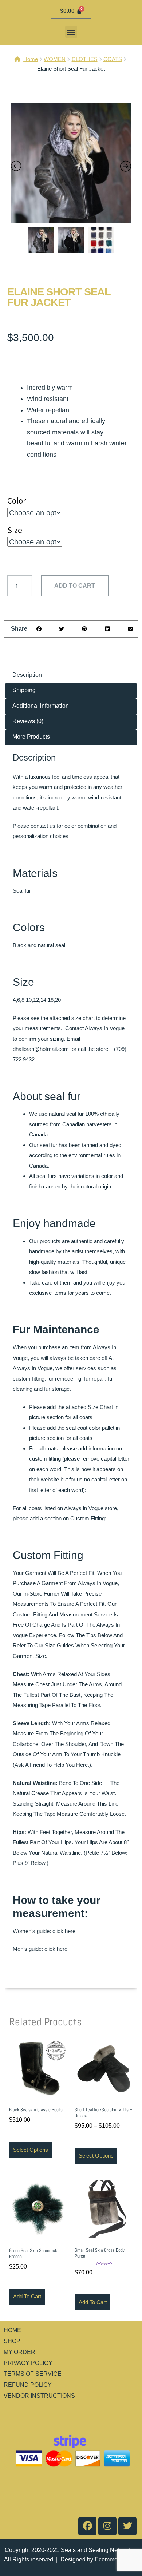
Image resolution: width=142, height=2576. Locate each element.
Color (17, 501)
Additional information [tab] (41, 706)
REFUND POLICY (28, 2385)
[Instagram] (107, 2526)
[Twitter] (127, 2526)
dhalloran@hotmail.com (41, 1049)
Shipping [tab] (24, 690)
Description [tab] (27, 675)
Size (15, 530)
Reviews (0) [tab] (28, 721)
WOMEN (55, 59)
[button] (71, 32)
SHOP (12, 2341)
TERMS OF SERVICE (33, 2374)
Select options (31, 2150)
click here (64, 1931)
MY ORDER (19, 2352)
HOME (12, 2330)
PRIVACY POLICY (28, 2363)
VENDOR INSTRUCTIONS (39, 2396)
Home (31, 59)
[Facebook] (87, 2526)
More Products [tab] (31, 737)
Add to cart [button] (27, 2296)
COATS (113, 59)
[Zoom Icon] (71, 163)
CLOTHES (85, 59)
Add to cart (75, 586)
